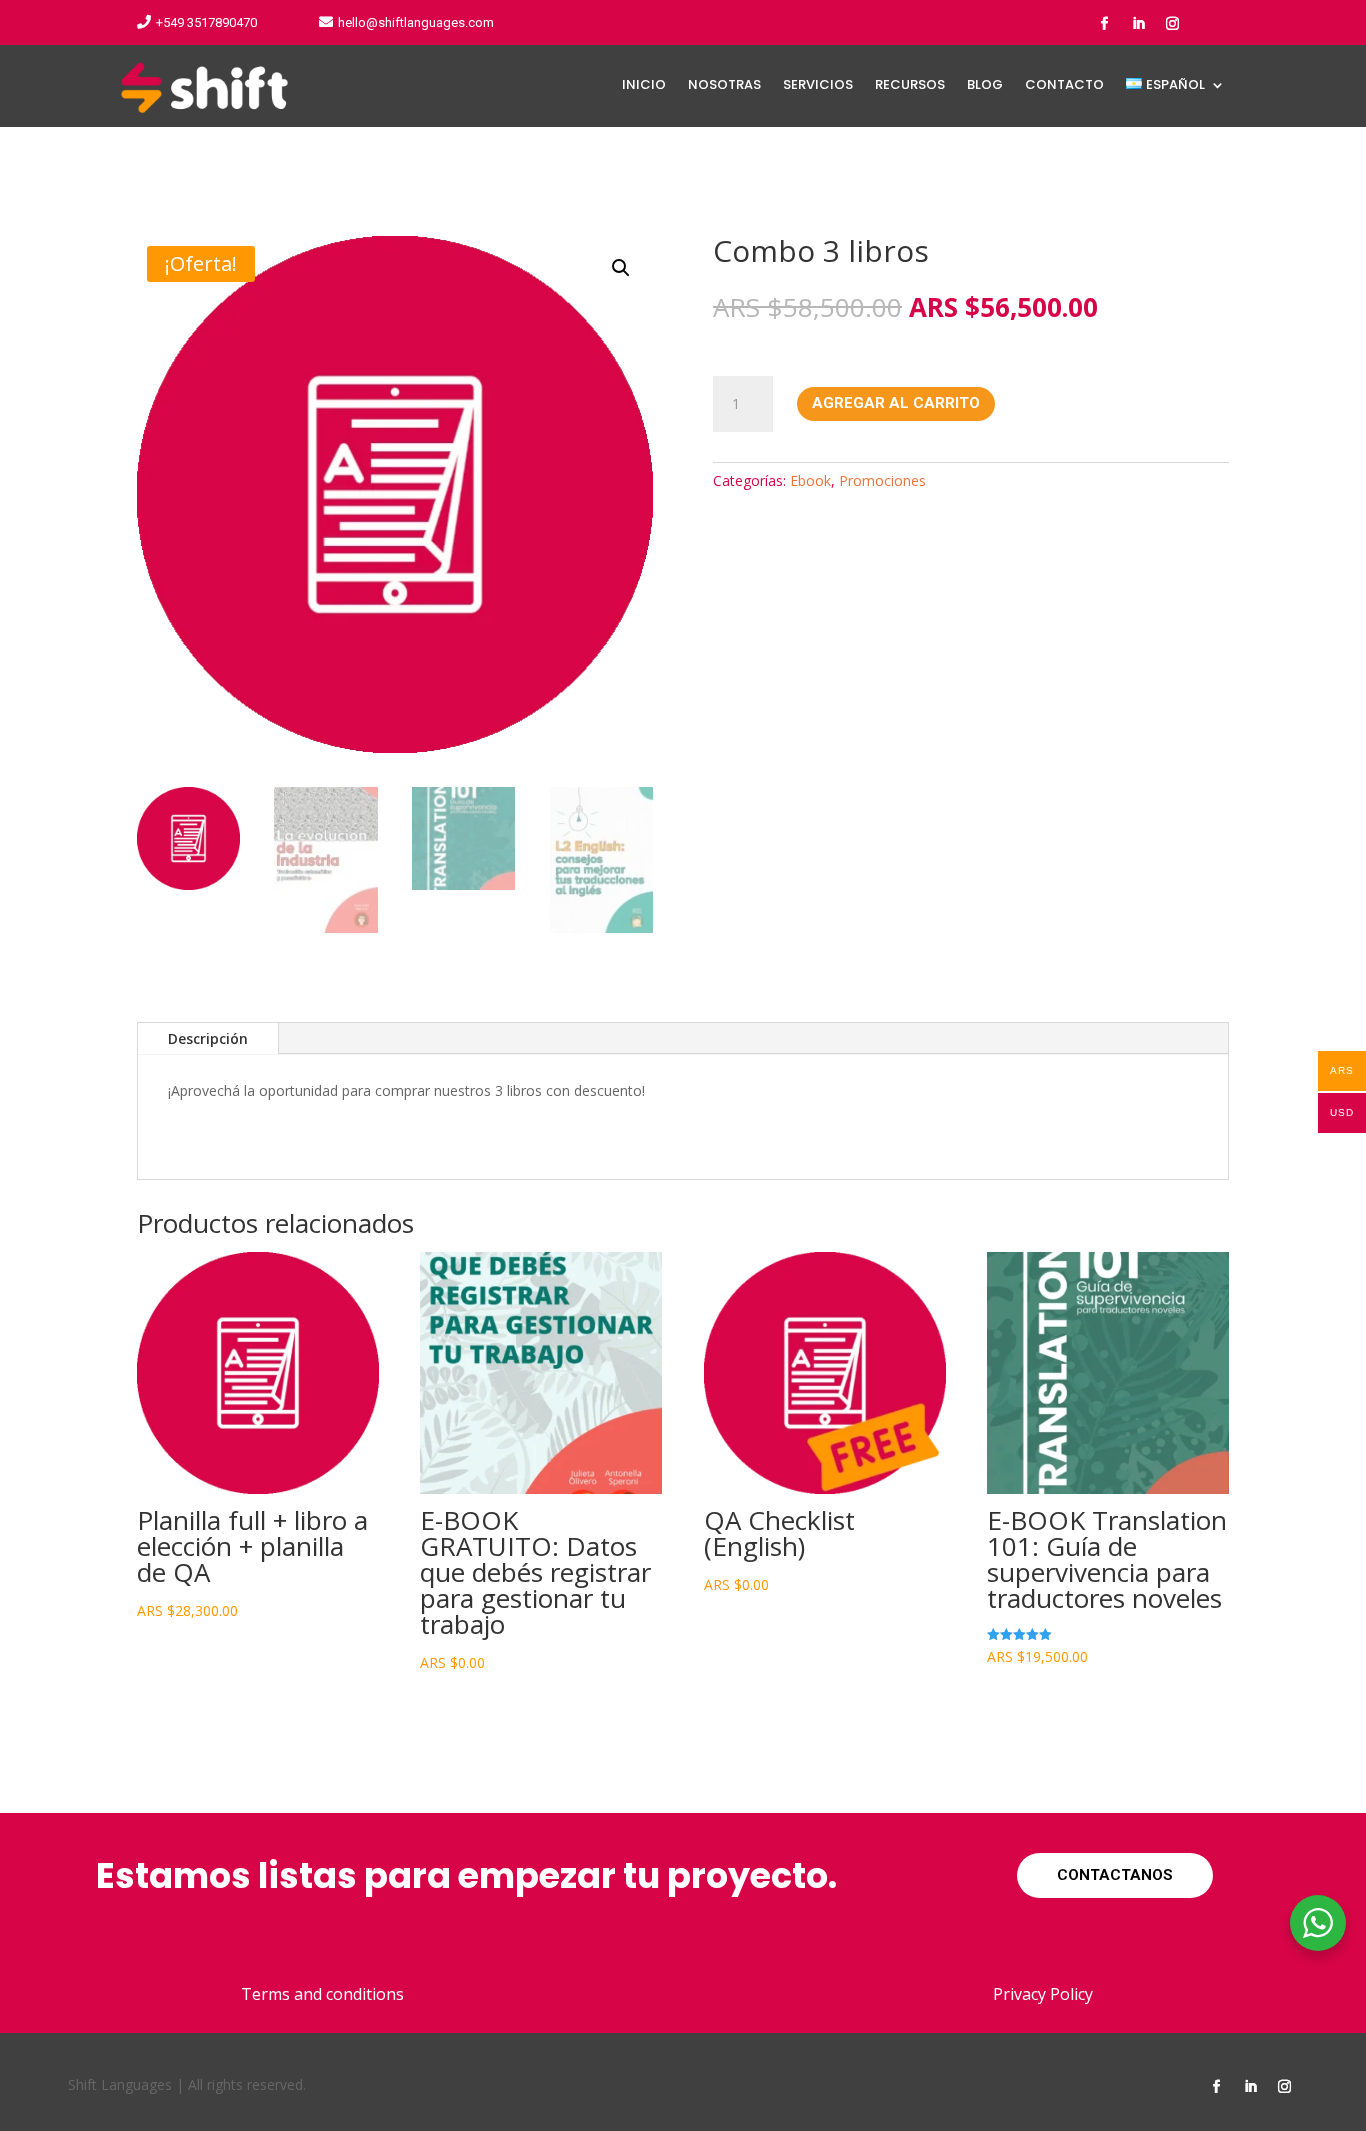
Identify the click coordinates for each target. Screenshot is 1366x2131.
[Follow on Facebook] (1104, 24)
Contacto (1064, 86)
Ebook (810, 480)
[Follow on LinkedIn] (1138, 24)
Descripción (208, 1038)
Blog (985, 86)
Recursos (910, 86)
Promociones (882, 480)
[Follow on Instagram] (1172, 24)
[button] (621, 268)
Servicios (818, 86)
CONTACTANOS (1115, 1875)
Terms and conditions (322, 1994)
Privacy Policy (1043, 1994)
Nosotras (724, 86)
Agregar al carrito (896, 403)
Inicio (644, 86)
